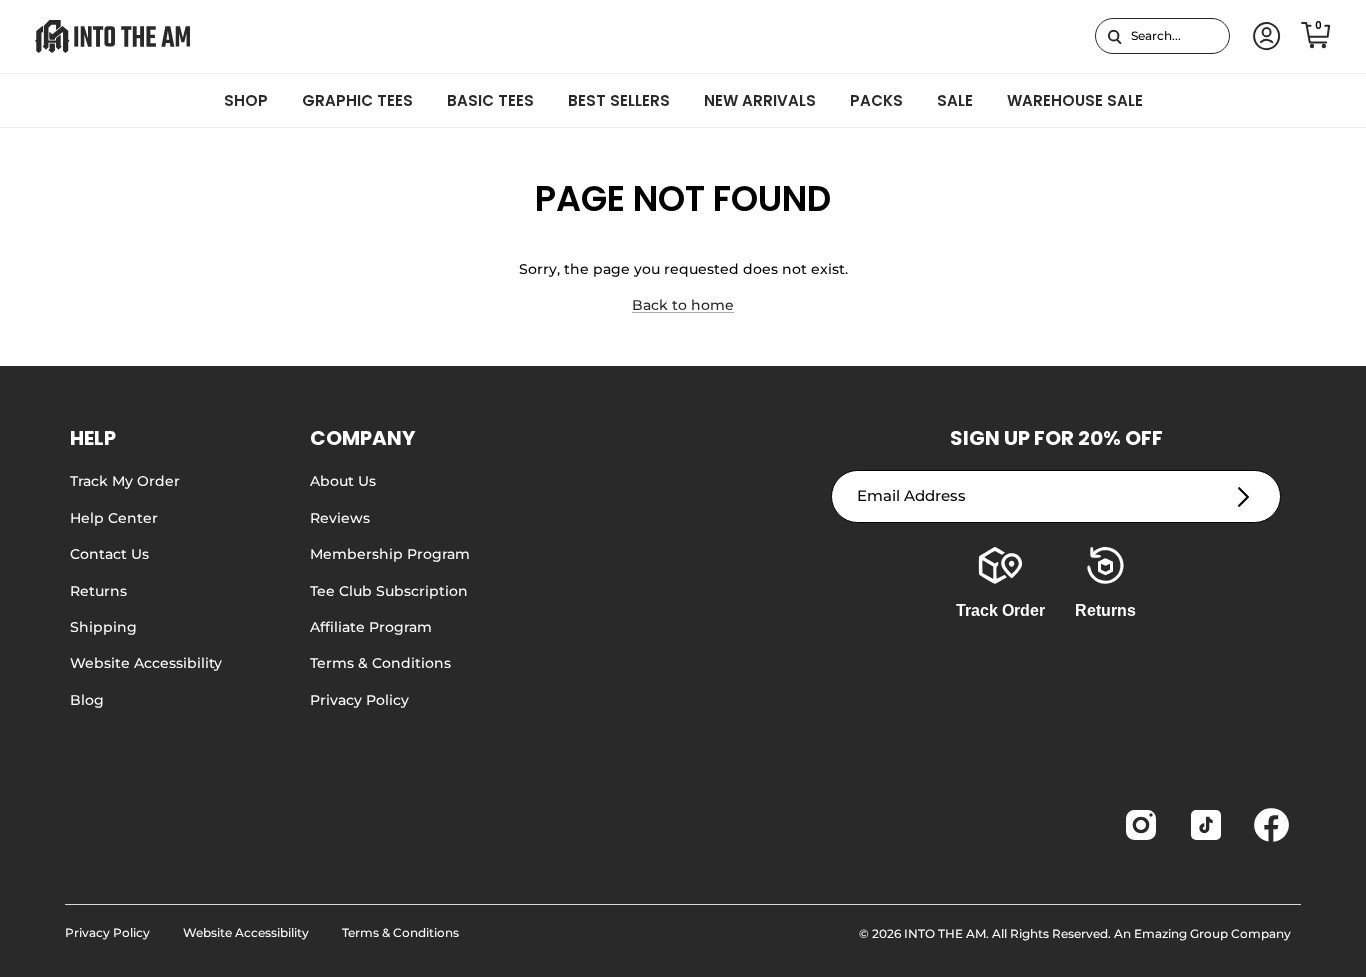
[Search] (1114, 36)
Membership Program (390, 554)
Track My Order (125, 481)
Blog (87, 700)
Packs (876, 100)
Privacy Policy (359, 700)
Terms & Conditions (380, 663)
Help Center (114, 518)
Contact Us (109, 554)
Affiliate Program (371, 627)
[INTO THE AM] (112, 36)
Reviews (340, 518)
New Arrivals (760, 100)
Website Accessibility (146, 663)
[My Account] (1263, 36)
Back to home (683, 305)
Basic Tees (490, 100)
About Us (343, 481)
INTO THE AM (945, 933)
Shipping (103, 627)
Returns (98, 591)
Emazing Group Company (1212, 933)
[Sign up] (1243, 496)
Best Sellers (619, 100)
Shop (246, 100)
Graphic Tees (357, 100)
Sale (955, 100)
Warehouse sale (1075, 100)
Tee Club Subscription (389, 591)
